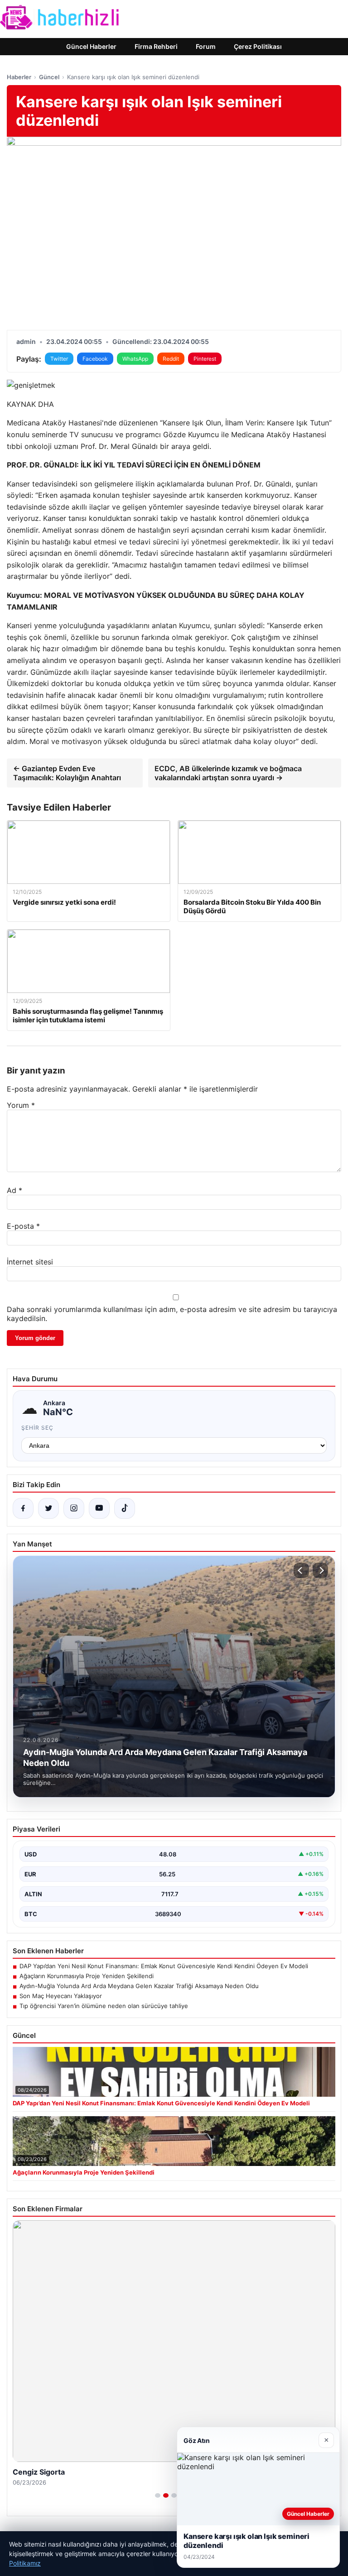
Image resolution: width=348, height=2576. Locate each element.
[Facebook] (23, 1508)
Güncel (49, 77)
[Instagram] (74, 1508)
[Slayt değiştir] (158, 2495)
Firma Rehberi (156, 46)
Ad (14, 1190)
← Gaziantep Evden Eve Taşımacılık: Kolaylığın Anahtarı (67, 773)
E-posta (23, 1226)
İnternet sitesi (30, 1262)
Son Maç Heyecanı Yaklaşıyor (61, 1996)
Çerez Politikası (258, 46)
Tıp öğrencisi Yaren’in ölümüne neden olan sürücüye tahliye (104, 2006)
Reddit (171, 359)
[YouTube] (99, 1508)
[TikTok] (125, 1508)
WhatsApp (135, 359)
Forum (206, 46)
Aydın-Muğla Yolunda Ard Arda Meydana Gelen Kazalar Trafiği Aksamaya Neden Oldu (139, 1986)
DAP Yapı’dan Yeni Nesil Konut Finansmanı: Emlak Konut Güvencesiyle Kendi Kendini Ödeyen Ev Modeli (164, 1966)
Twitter (59, 359)
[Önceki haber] (301, 1570)
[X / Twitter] (48, 1508)
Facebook (95, 359)
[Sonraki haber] (320, 1570)
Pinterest (205, 359)
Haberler (19, 77)
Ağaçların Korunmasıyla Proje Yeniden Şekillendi (87, 1976)
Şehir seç (37, 1428)
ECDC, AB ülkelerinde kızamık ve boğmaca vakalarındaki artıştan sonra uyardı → (228, 773)
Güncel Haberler (91, 46)
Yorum (21, 1105)
